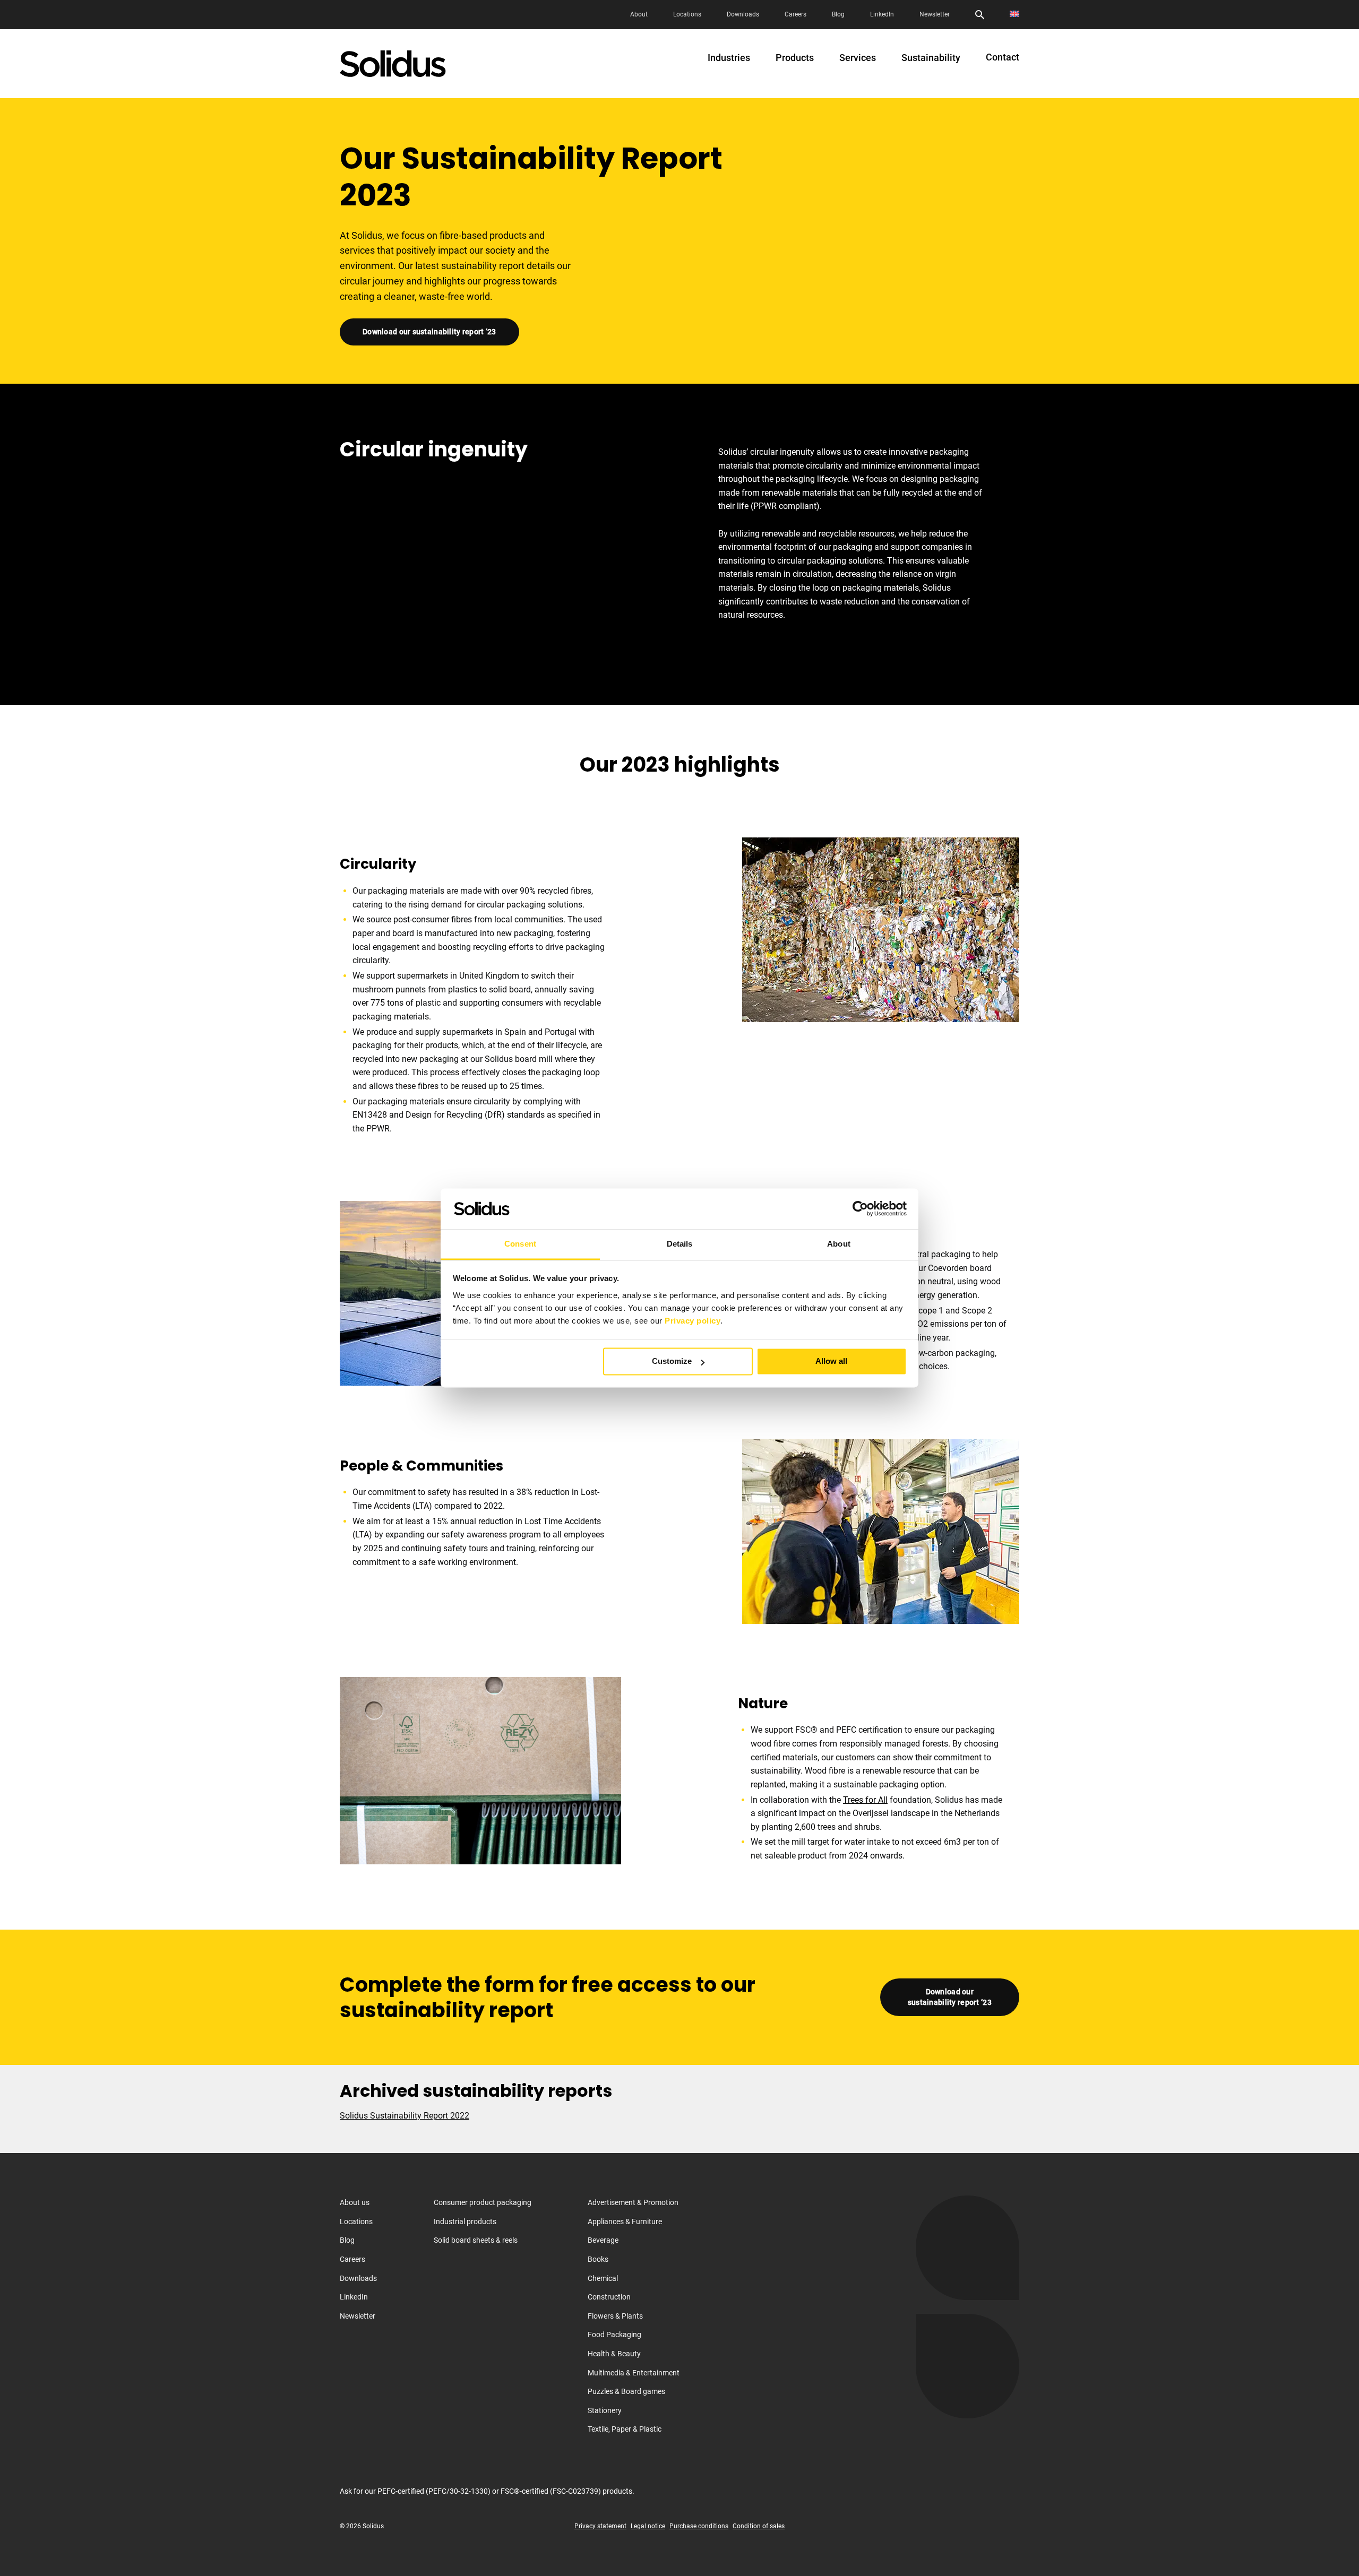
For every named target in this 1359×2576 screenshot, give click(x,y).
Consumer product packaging (483, 2202)
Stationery (605, 2410)
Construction (609, 2297)
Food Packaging (614, 2335)
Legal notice (648, 2526)
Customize (672, 1362)
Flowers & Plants (615, 2316)
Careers (795, 14)
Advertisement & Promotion (633, 2202)
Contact (1003, 57)
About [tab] (839, 1244)
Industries (729, 58)
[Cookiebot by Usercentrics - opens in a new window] (860, 1209)
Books (598, 2259)
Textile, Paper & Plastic (625, 2429)
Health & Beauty (614, 2354)
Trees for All (865, 1800)
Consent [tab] (520, 1244)
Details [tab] (680, 1244)
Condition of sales (759, 2526)
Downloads (743, 14)
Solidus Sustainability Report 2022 (405, 2116)
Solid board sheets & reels (476, 2240)
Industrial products (465, 2221)
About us (355, 2202)
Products (795, 58)
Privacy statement (600, 2526)
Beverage (603, 2240)
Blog (838, 14)
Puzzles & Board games (626, 2391)
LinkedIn (882, 14)
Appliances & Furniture (625, 2221)
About (639, 14)
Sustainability (931, 58)
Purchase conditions (699, 2526)
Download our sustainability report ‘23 (429, 332)
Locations (687, 14)
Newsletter (935, 14)
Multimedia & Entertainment (634, 2373)
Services (858, 58)
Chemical (603, 2278)
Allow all (831, 1362)
